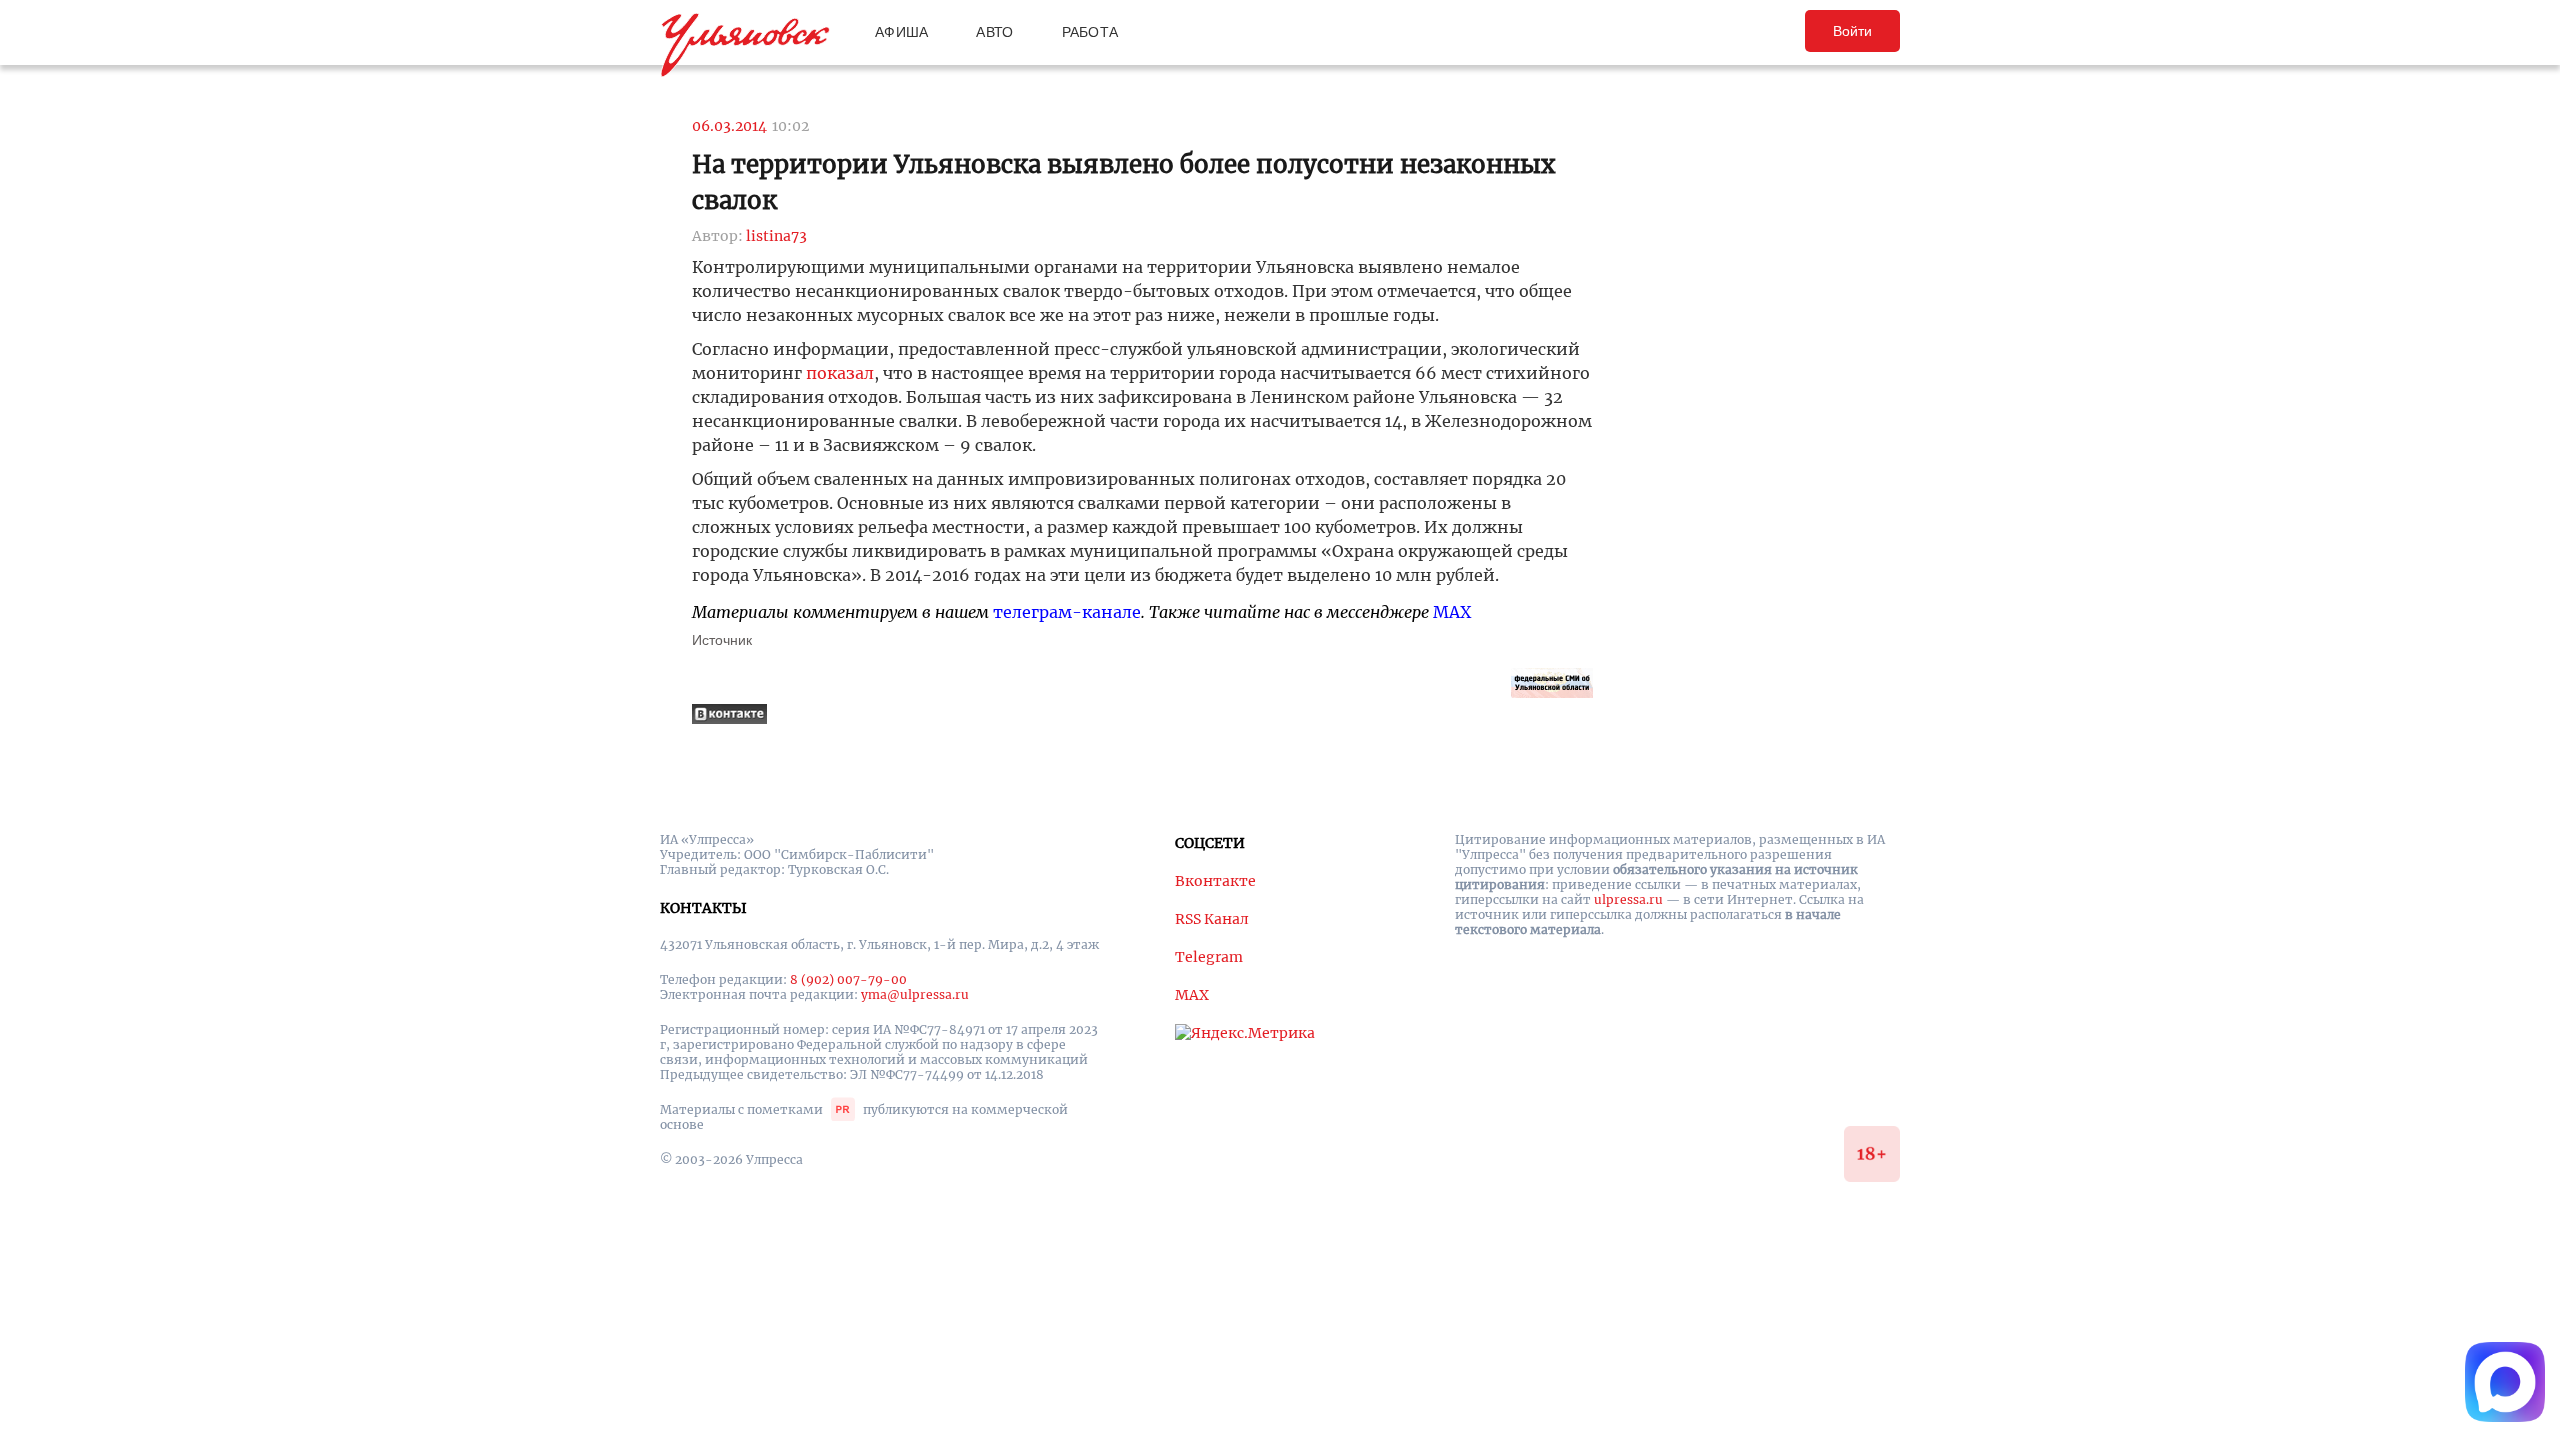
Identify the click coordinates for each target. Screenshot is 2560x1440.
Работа (1090, 32)
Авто (994, 32)
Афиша (901, 32)
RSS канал (1212, 919)
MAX (1452, 612)
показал (840, 373)
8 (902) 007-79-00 (848, 979)
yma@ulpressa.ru (915, 994)
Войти (1852, 31)
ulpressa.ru (1628, 899)
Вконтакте (1215, 881)
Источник (722, 640)
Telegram (1209, 957)
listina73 (776, 236)
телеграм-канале (1067, 612)
